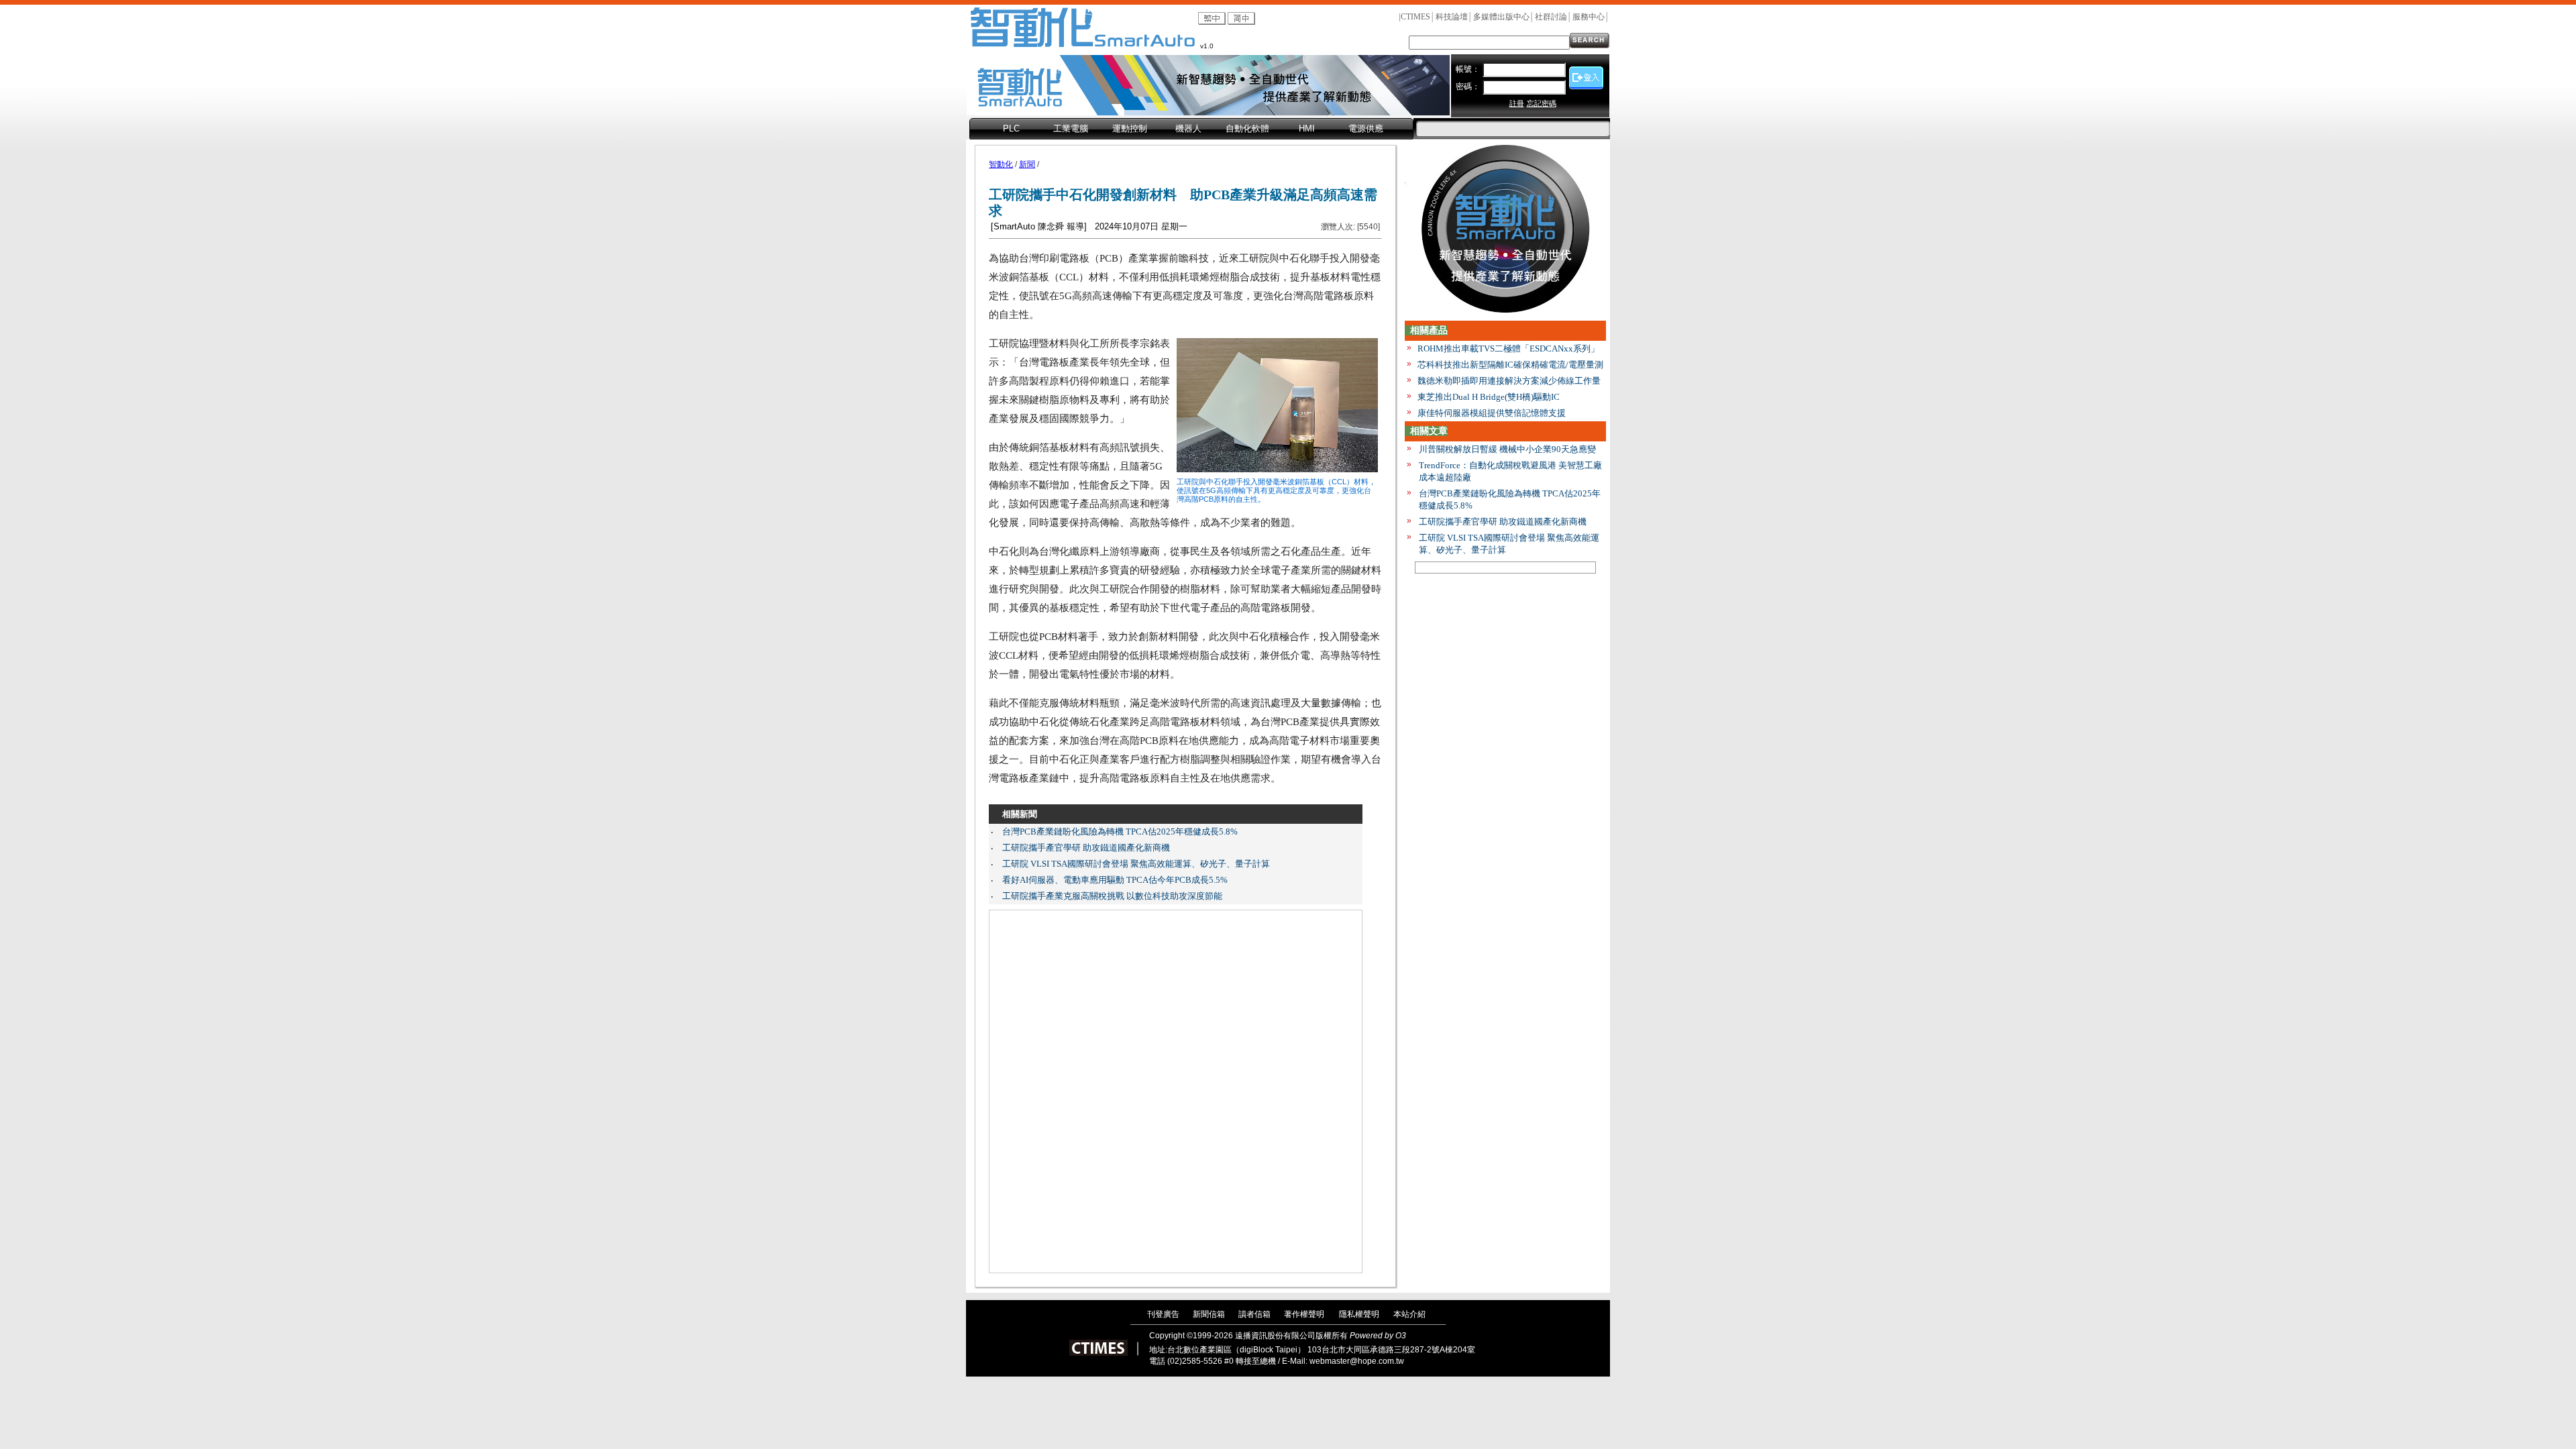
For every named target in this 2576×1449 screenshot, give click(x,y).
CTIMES (1415, 17)
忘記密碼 (1542, 103)
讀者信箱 (1254, 1314)
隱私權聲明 (1359, 1314)
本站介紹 (1409, 1314)
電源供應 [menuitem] (1366, 128)
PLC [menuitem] (1011, 128)
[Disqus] (1176, 1091)
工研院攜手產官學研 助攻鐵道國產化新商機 (1086, 848)
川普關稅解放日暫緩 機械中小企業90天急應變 (1507, 449)
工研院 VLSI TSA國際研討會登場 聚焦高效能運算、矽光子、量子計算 (1136, 864)
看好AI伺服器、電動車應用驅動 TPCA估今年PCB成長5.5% (1115, 880)
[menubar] (1191, 129)
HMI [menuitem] (1307, 128)
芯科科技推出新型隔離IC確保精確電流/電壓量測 (1510, 365)
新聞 (1027, 164)
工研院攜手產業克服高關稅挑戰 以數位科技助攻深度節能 (1112, 896)
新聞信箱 (1209, 1314)
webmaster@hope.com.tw (1357, 1361)
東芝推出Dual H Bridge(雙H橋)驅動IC (1489, 397)
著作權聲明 (1304, 1314)
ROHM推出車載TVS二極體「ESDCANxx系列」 (1508, 348)
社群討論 (1551, 17)
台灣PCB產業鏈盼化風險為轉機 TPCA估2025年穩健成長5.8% (1120, 831)
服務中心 (1589, 17)
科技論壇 (1452, 17)
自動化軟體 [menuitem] (1247, 128)
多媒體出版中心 (1501, 17)
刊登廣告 (1163, 1314)
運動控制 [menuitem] (1130, 128)
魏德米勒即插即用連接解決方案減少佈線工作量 (1509, 381)
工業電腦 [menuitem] (1071, 128)
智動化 (1001, 164)
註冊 (1517, 103)
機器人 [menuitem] (1188, 128)
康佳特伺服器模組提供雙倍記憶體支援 (1492, 413)
